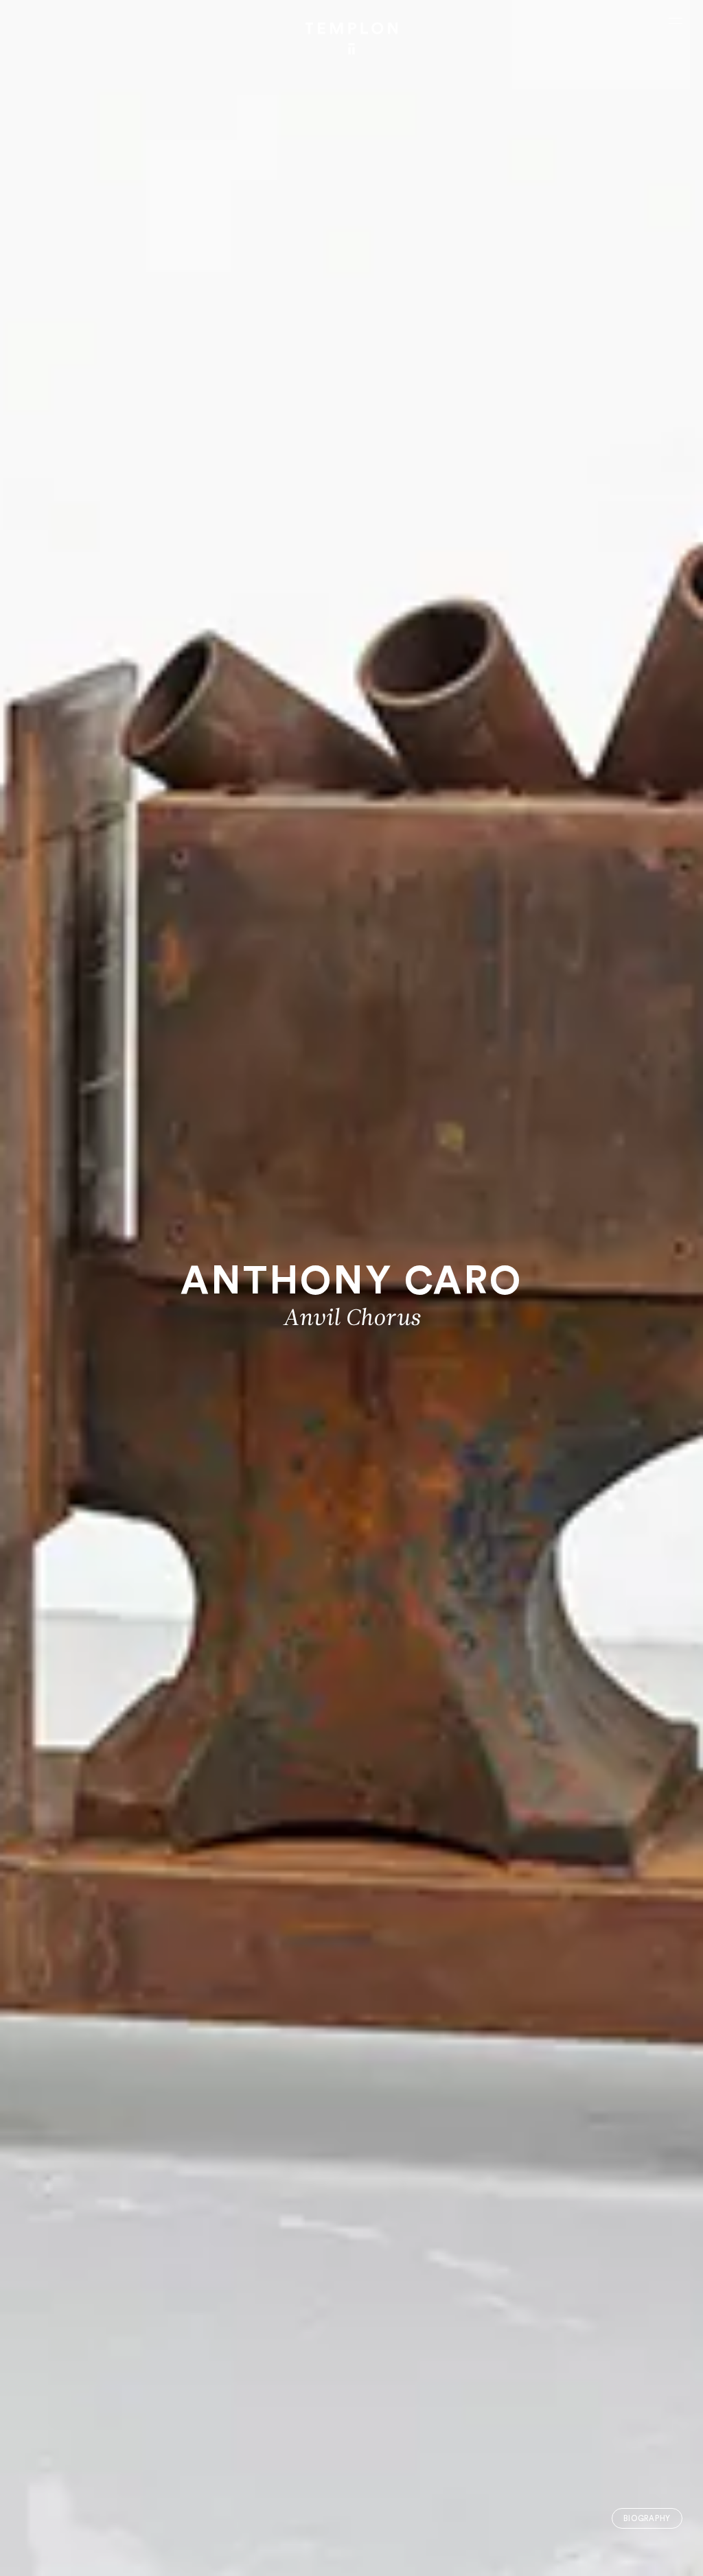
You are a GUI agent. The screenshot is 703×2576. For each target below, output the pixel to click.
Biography (647, 2519)
